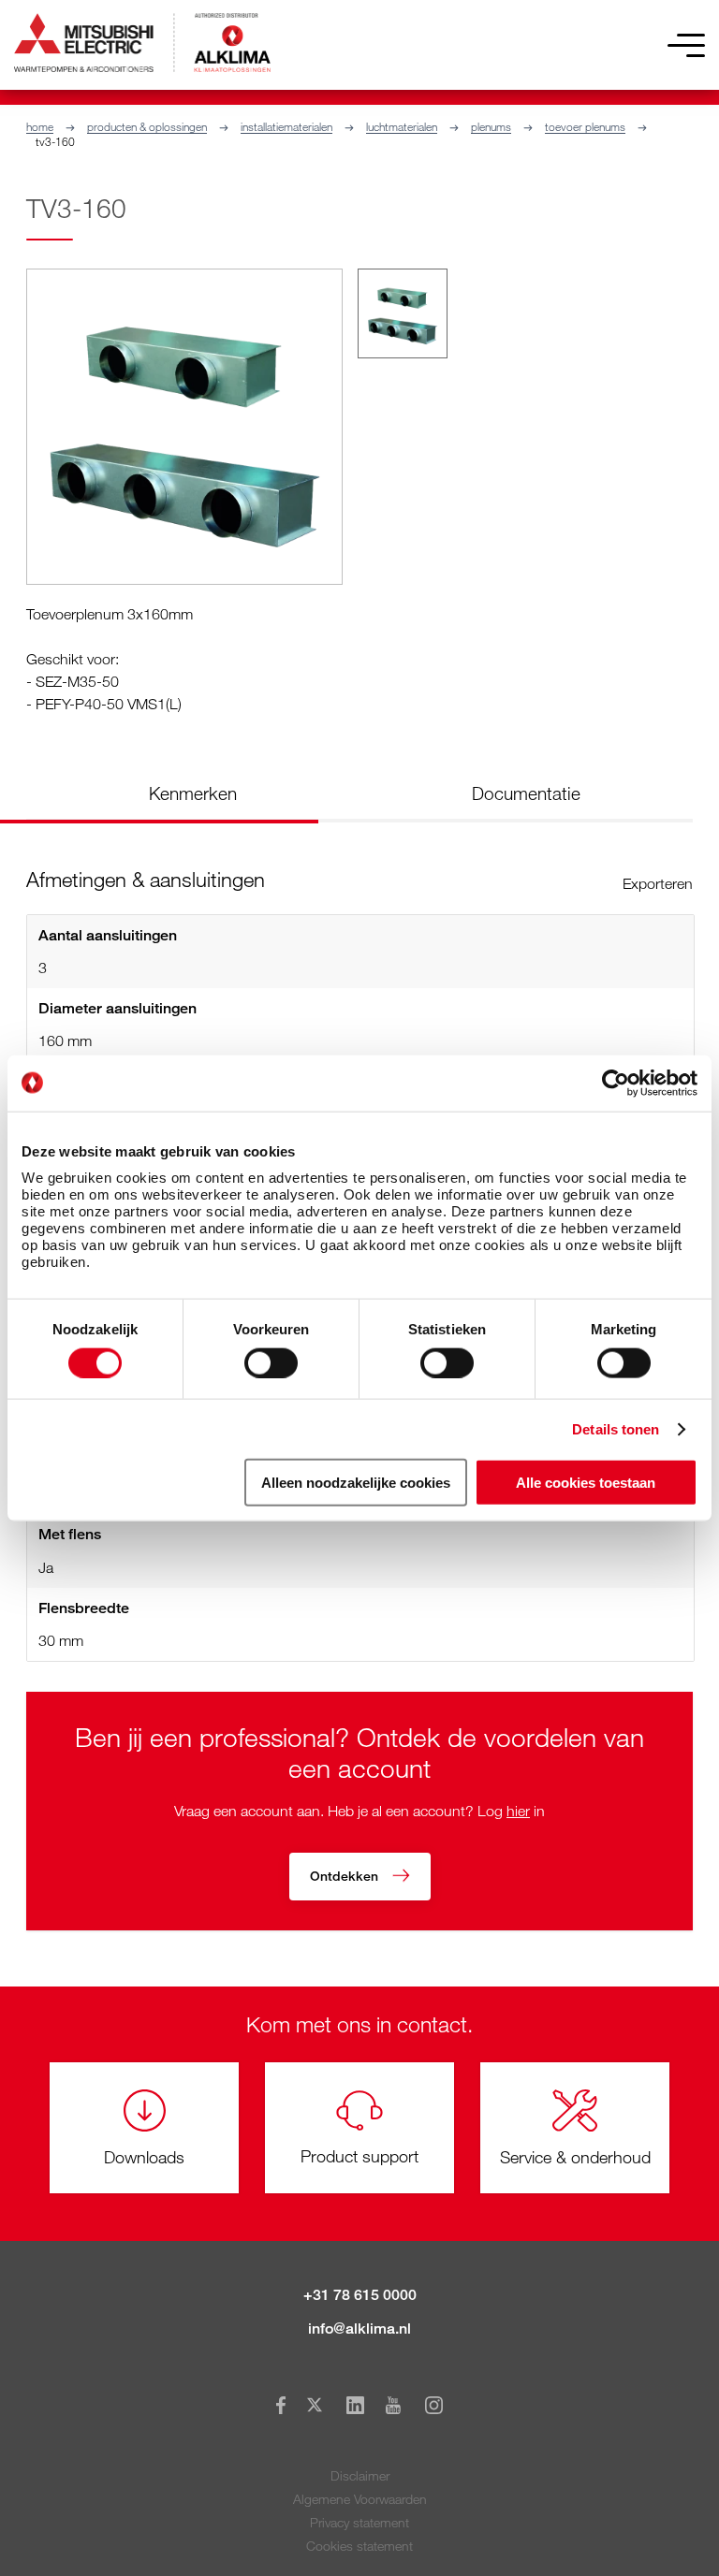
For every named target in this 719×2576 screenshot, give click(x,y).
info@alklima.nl (359, 2329)
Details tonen (616, 1428)
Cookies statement (359, 2546)
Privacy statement (359, 2522)
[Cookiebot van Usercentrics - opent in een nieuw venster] (616, 1083)
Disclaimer (360, 2475)
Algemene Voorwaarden (360, 2499)
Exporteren (658, 883)
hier (518, 1811)
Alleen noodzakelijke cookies (356, 1483)
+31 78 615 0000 (360, 2295)
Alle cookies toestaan (586, 1483)
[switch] (271, 1362)
